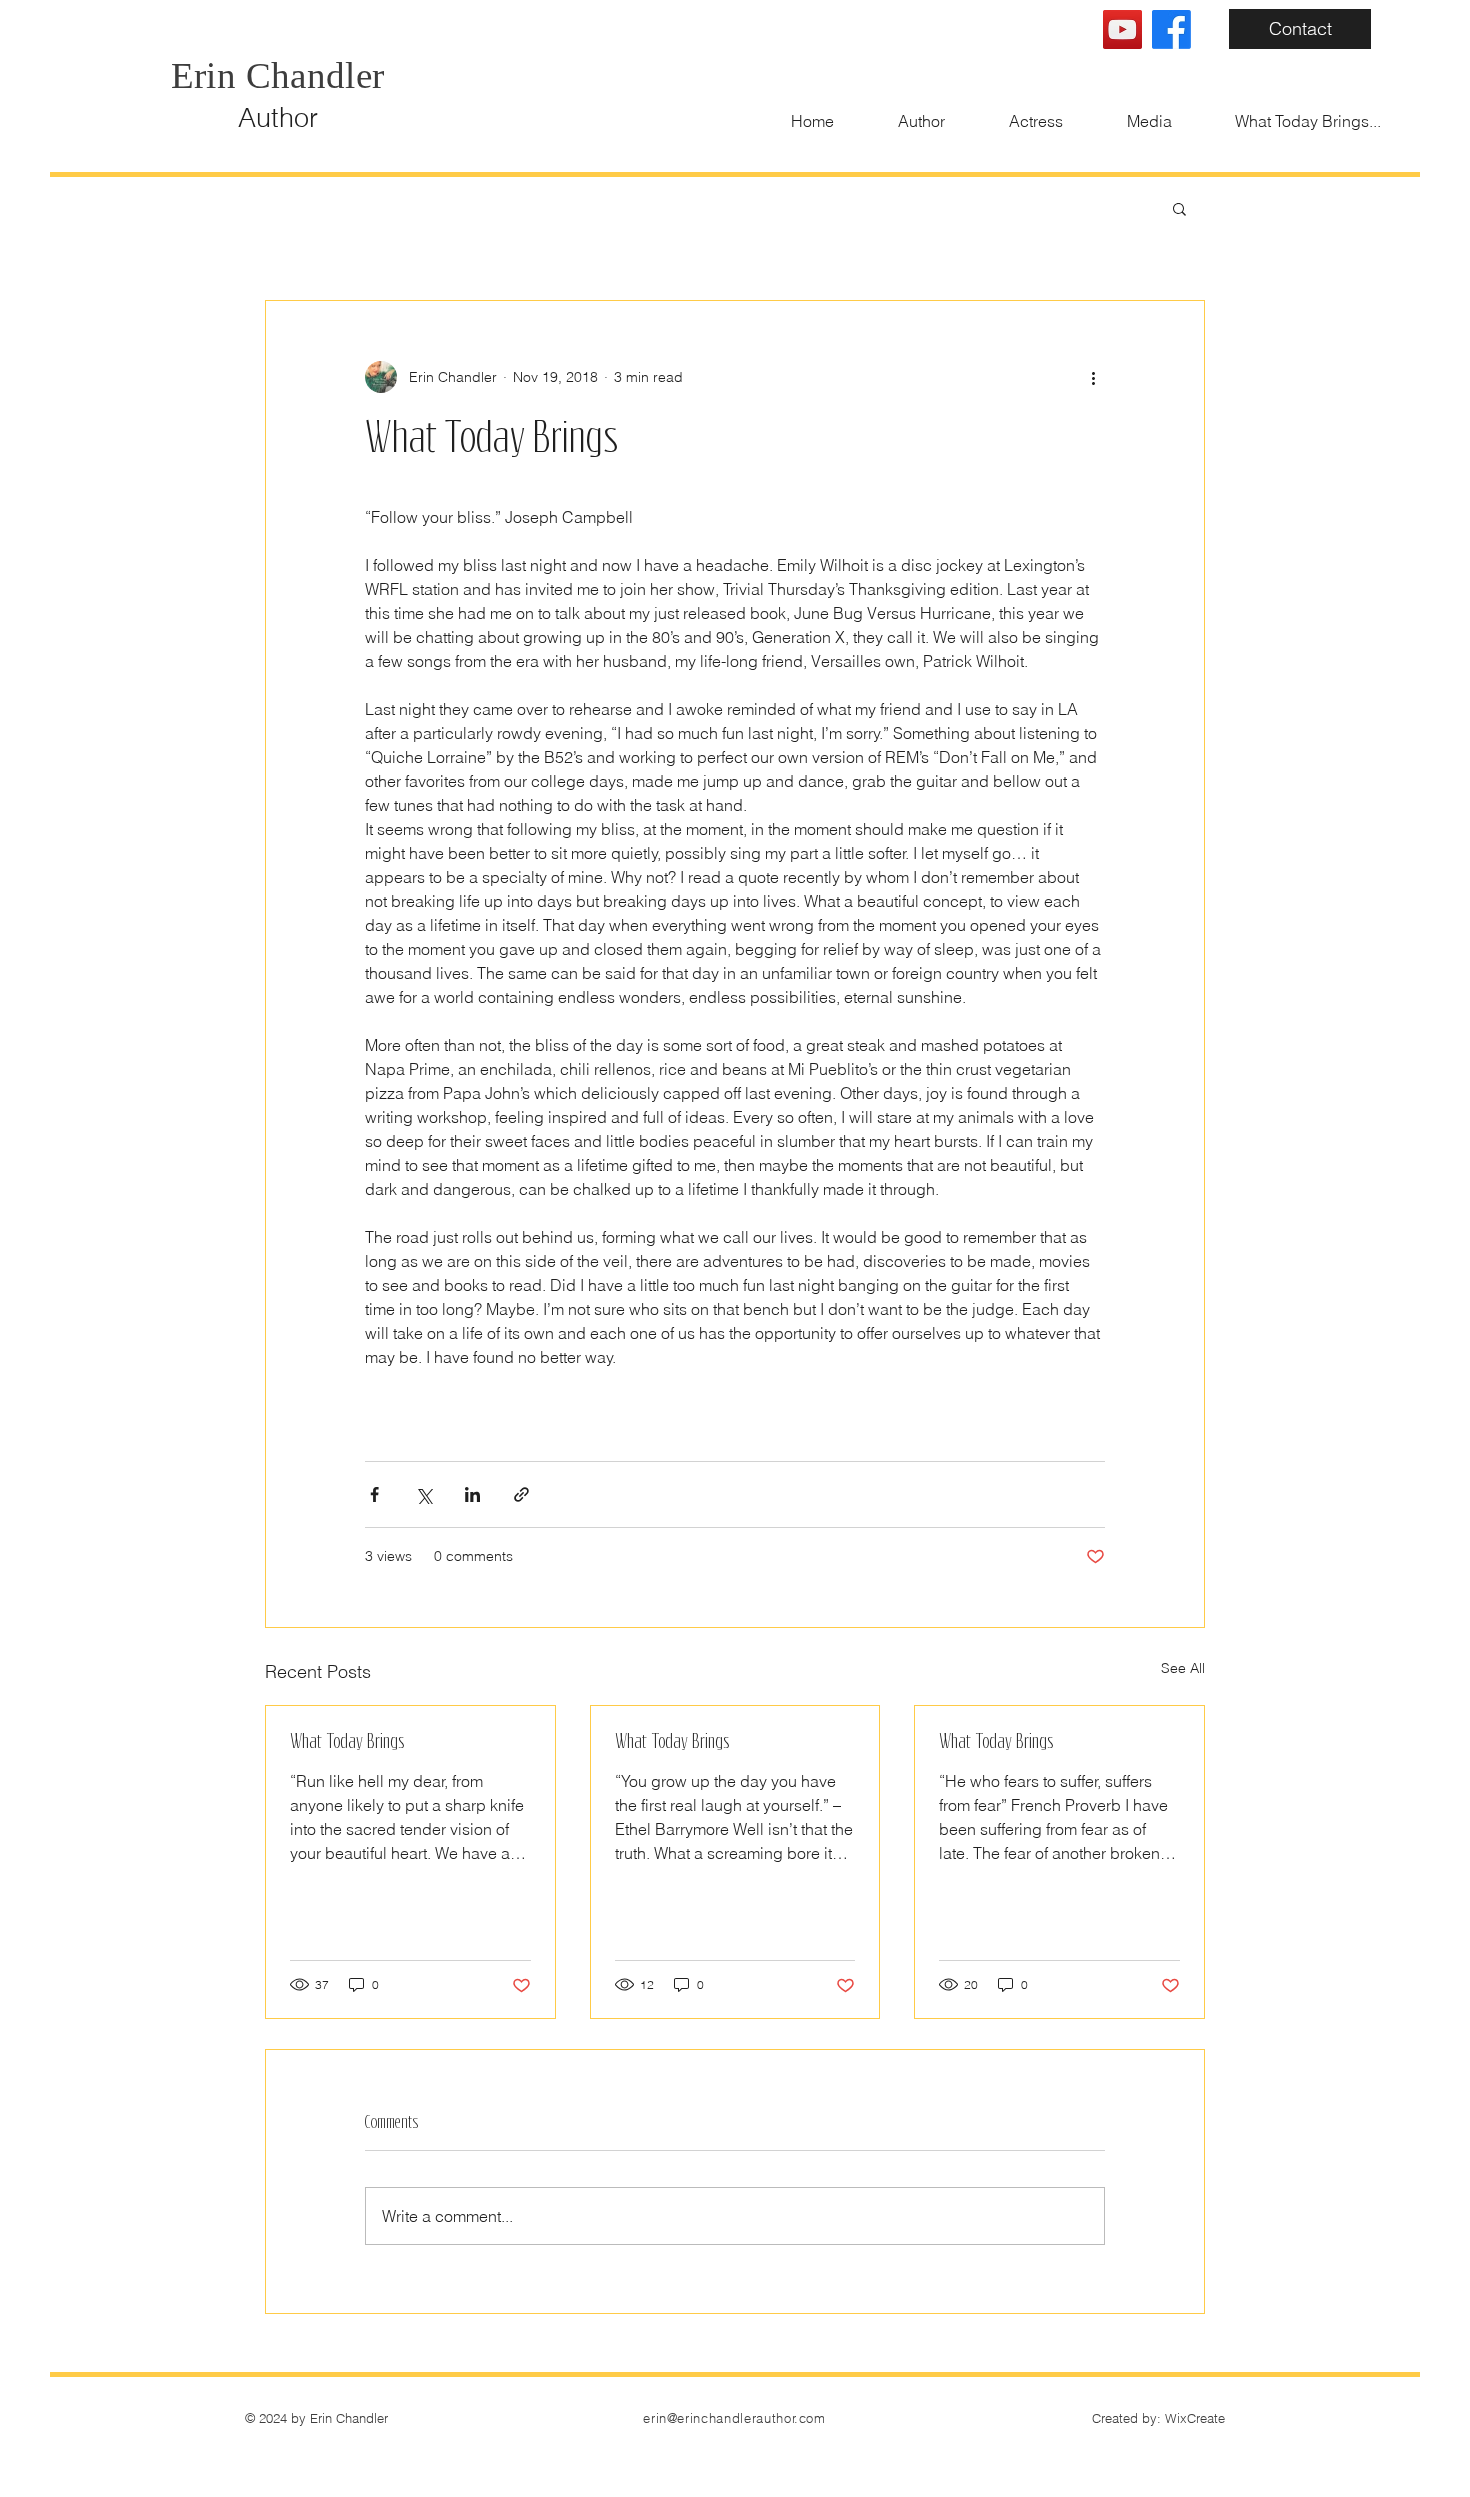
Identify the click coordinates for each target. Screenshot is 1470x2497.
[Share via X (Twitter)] (423, 1494)
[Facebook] (1171, 29)
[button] (1179, 208)
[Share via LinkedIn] (472, 1494)
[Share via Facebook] (374, 1494)
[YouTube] (1122, 29)
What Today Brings (347, 1741)
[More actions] (1093, 377)
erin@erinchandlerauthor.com (734, 2418)
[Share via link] (521, 1494)
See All (1183, 1668)
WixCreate (1195, 2418)
